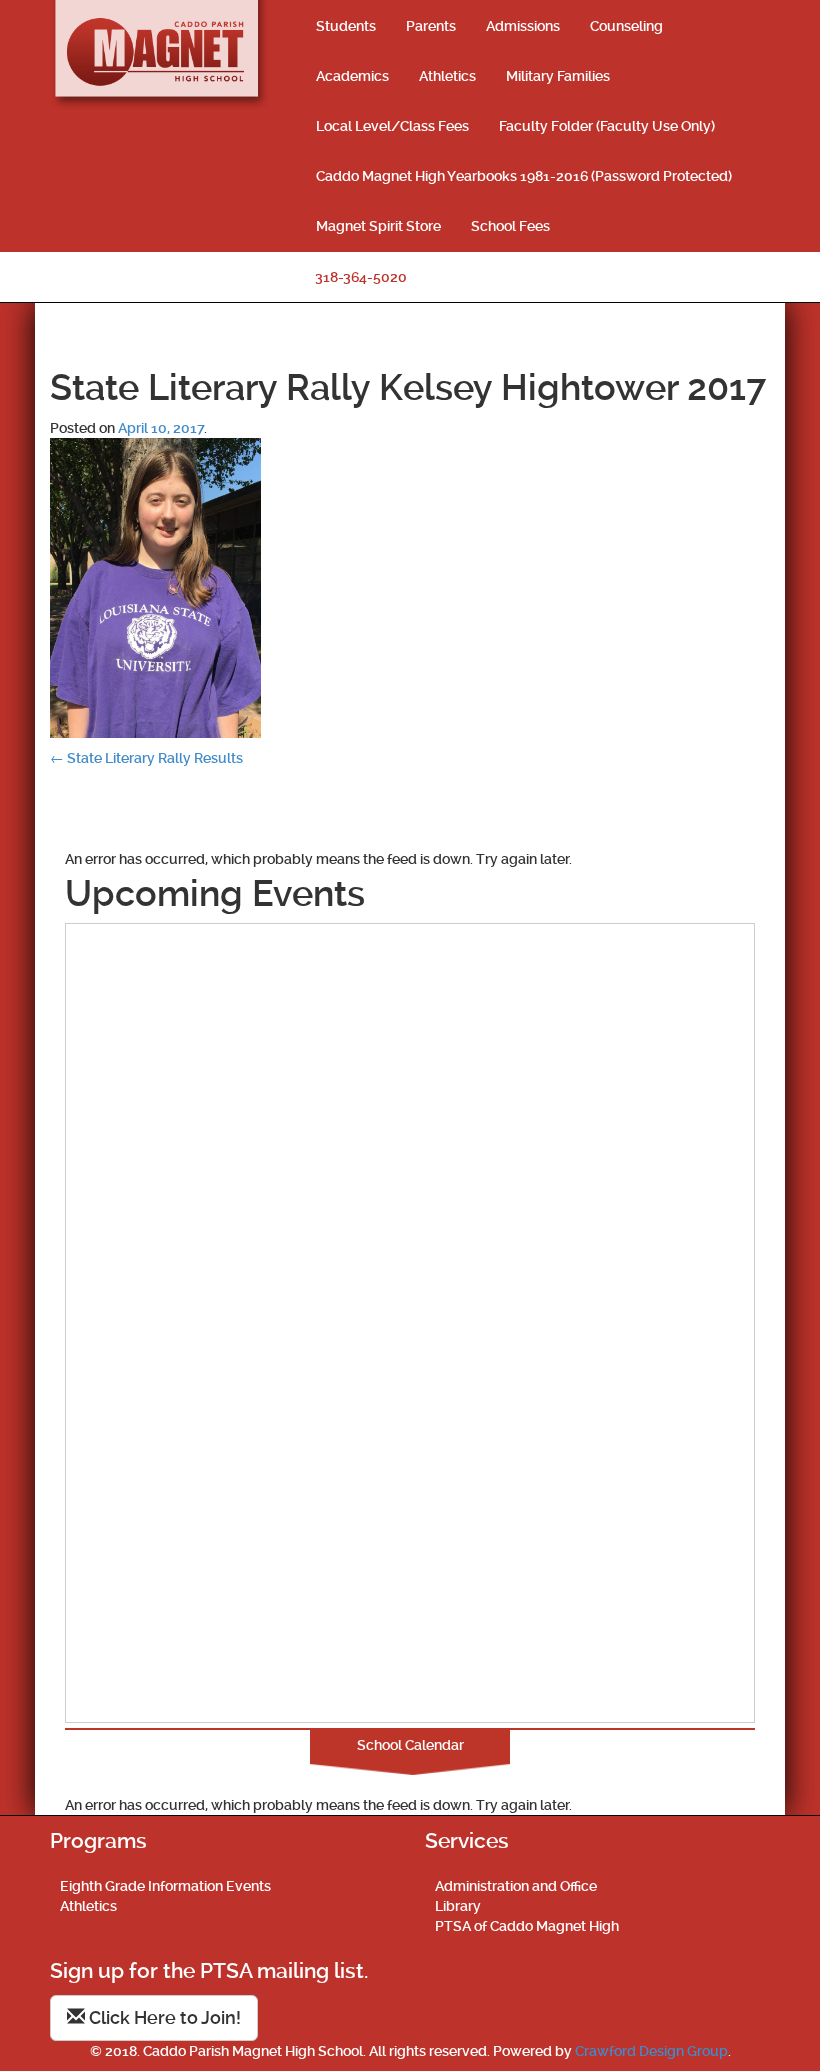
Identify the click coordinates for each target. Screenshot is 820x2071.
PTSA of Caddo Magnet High (527, 1926)
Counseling (626, 26)
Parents (431, 26)
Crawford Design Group (651, 2051)
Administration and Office (516, 1886)
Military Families (558, 76)
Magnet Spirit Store (378, 226)
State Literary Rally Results (146, 758)
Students (346, 26)
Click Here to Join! (163, 2017)
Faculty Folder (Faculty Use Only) (607, 126)
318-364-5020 (361, 277)
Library (458, 1906)
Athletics (447, 76)
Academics (352, 76)
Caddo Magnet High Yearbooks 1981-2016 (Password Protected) (524, 176)
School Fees (510, 226)
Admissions (523, 26)
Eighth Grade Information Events (165, 1886)
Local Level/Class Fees (392, 126)
